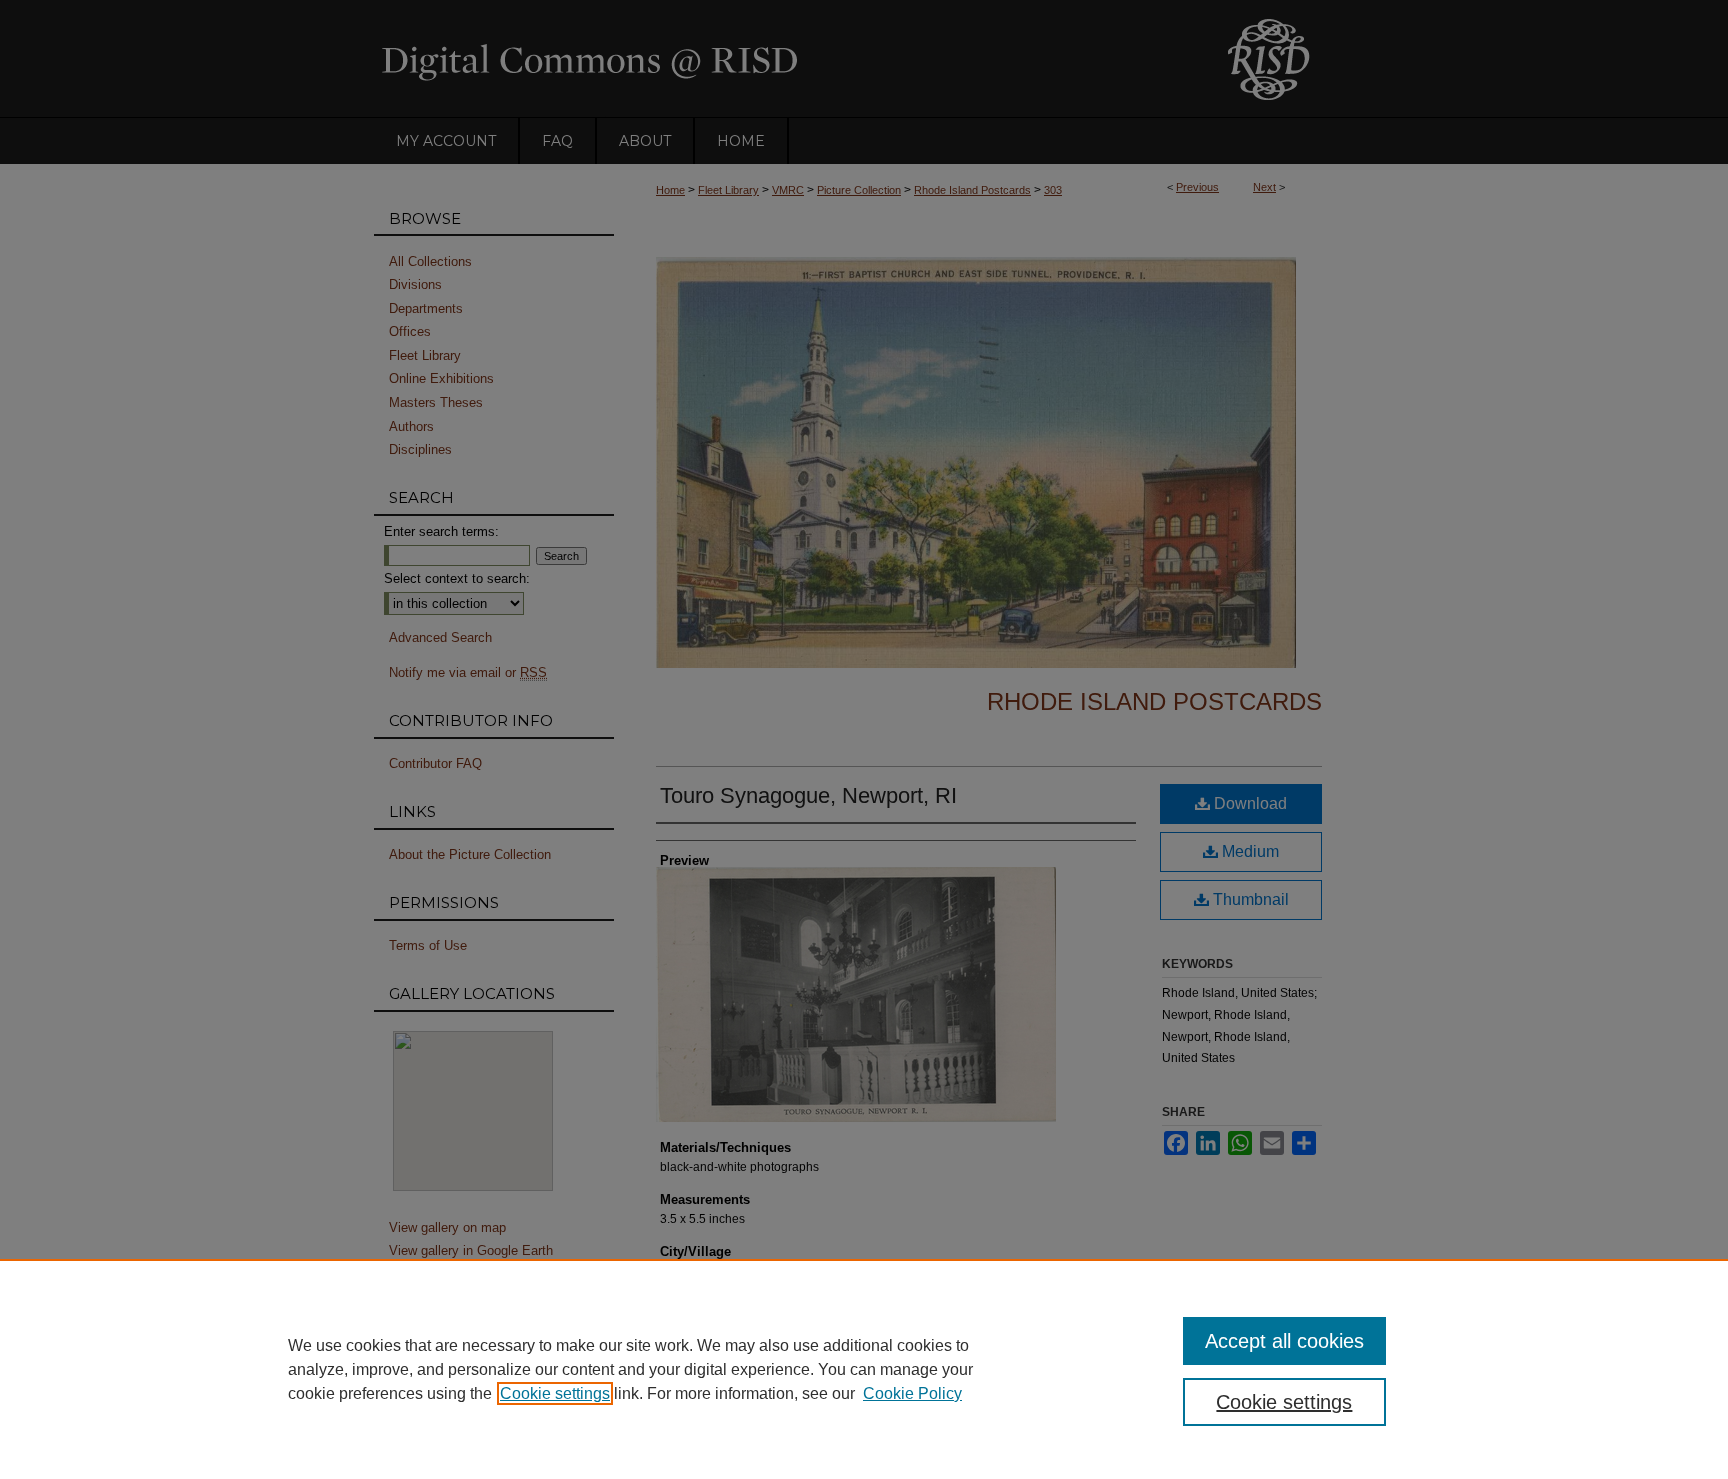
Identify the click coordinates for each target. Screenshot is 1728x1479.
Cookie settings (555, 1393)
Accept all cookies (1284, 1341)
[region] (864, 1369)
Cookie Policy (912, 1393)
